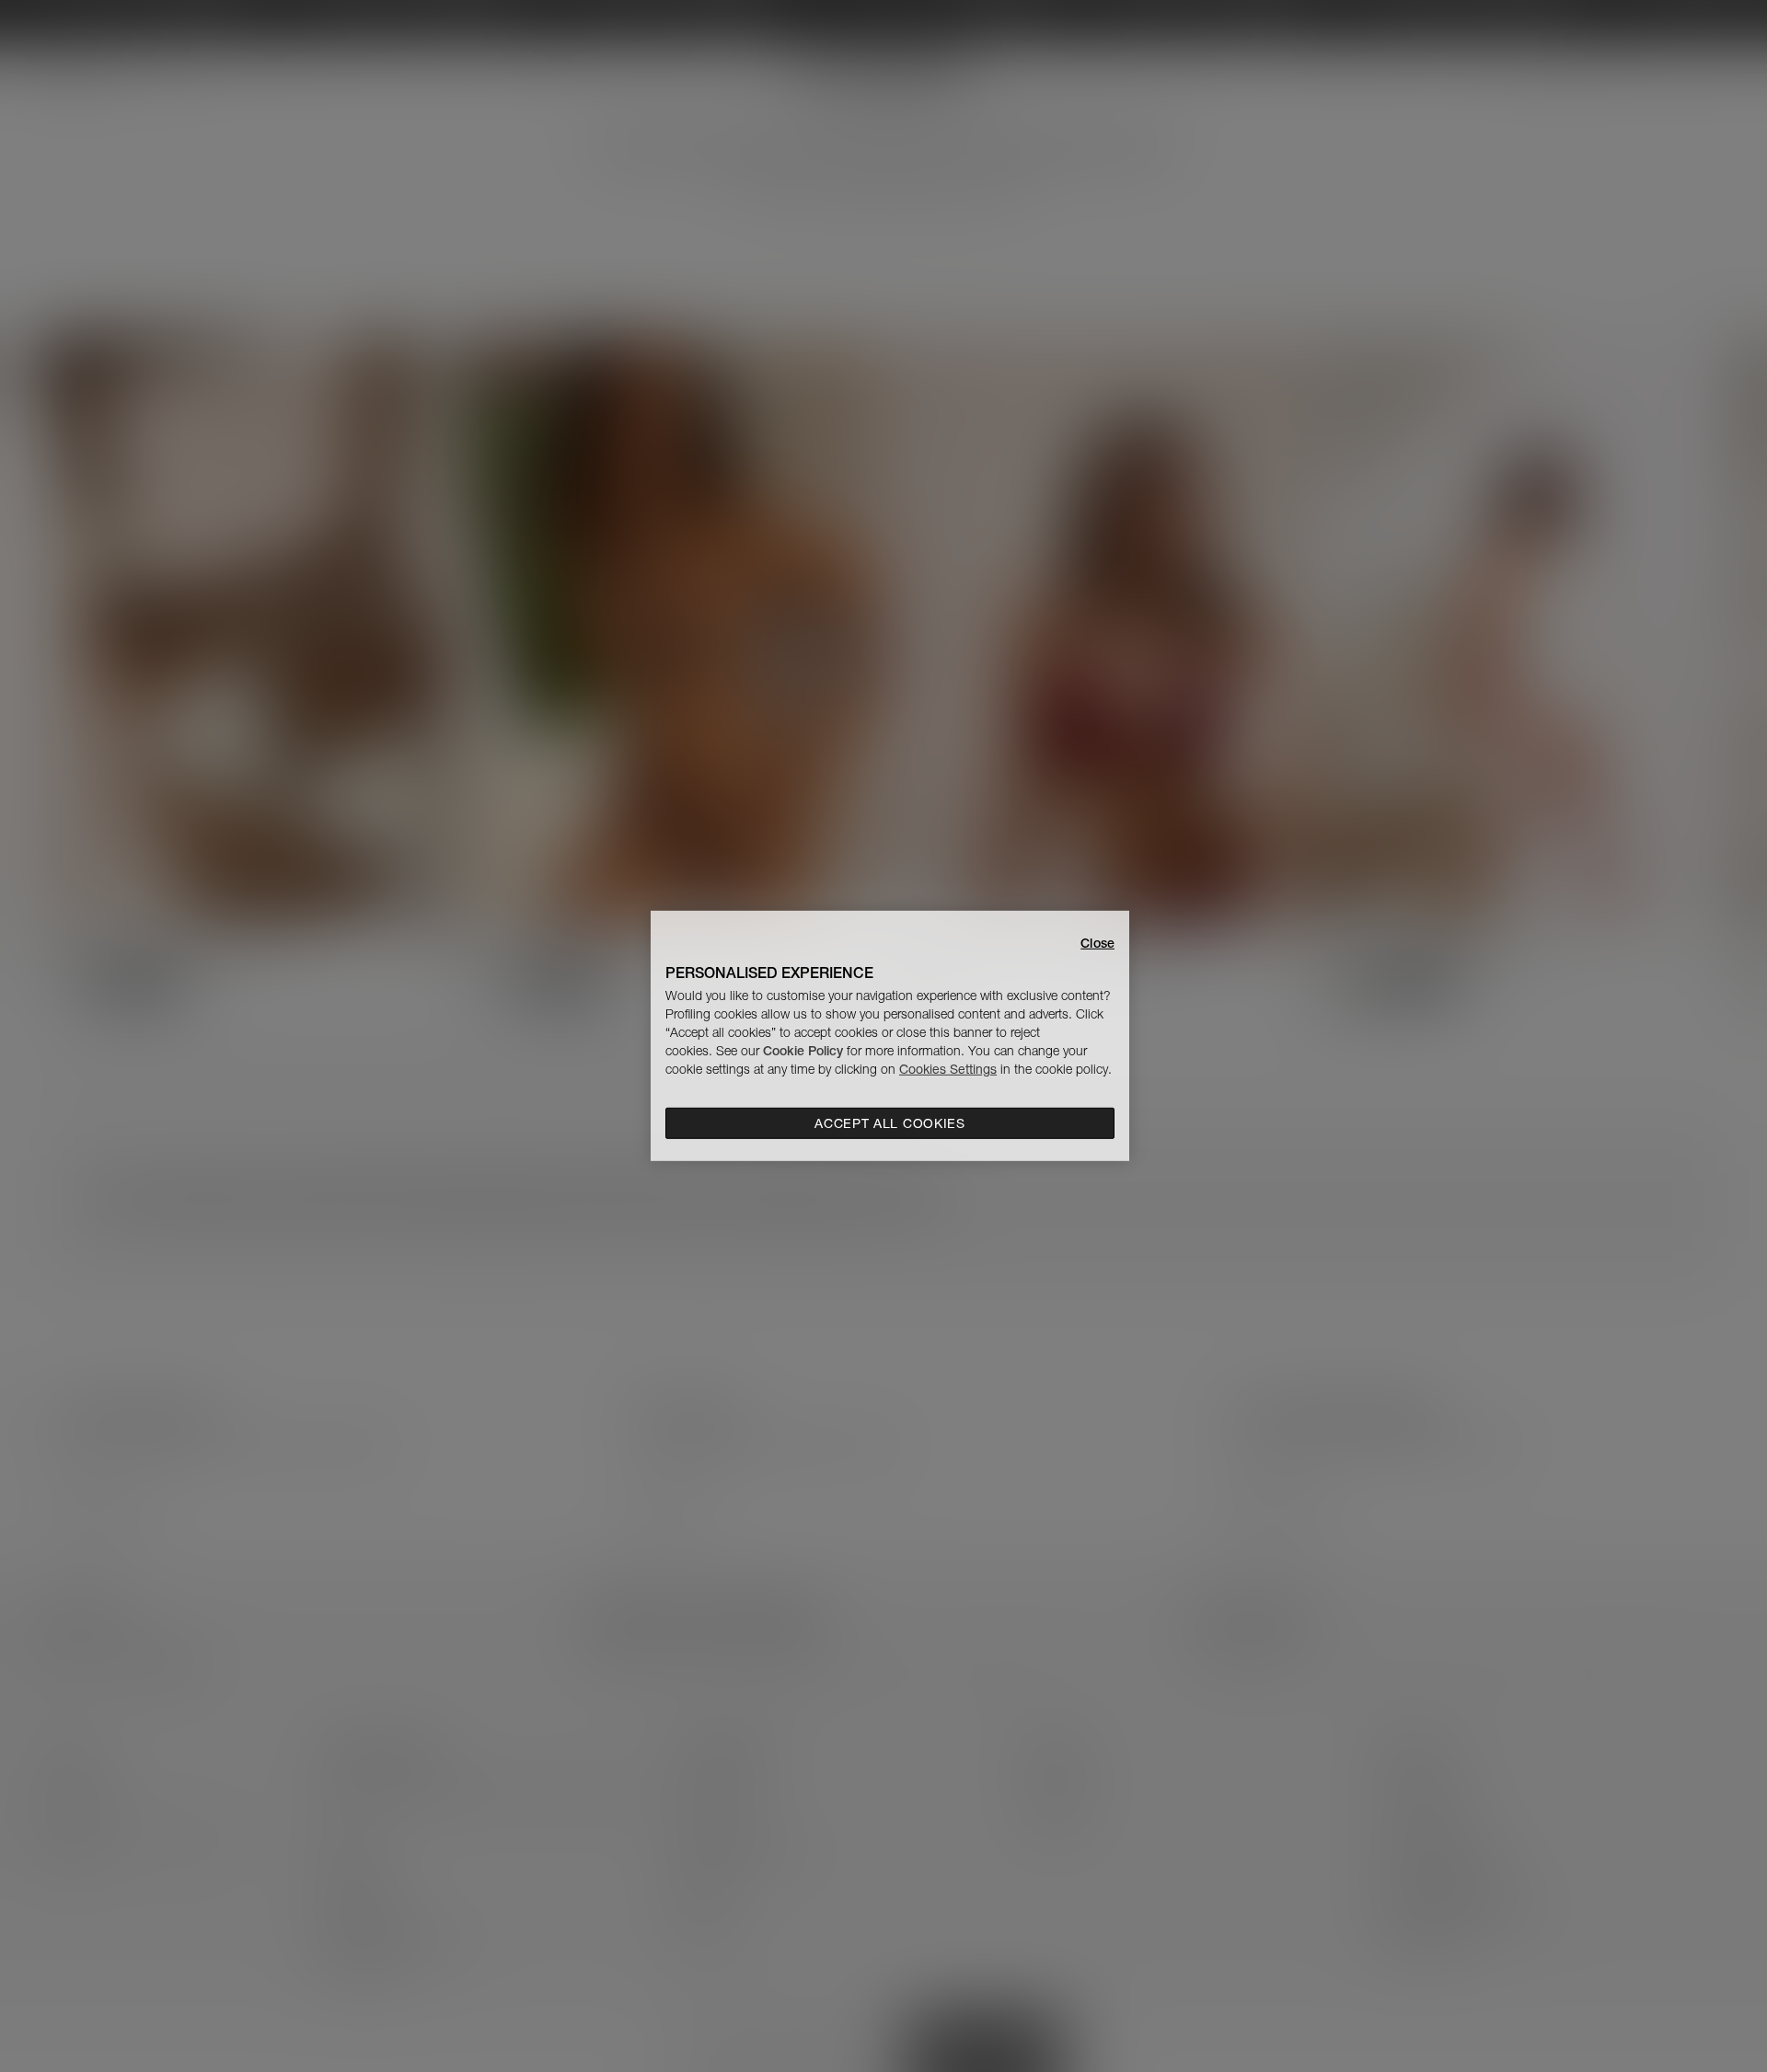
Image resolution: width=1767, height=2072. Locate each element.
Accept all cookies (890, 1123)
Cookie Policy (803, 1051)
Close (1097, 943)
